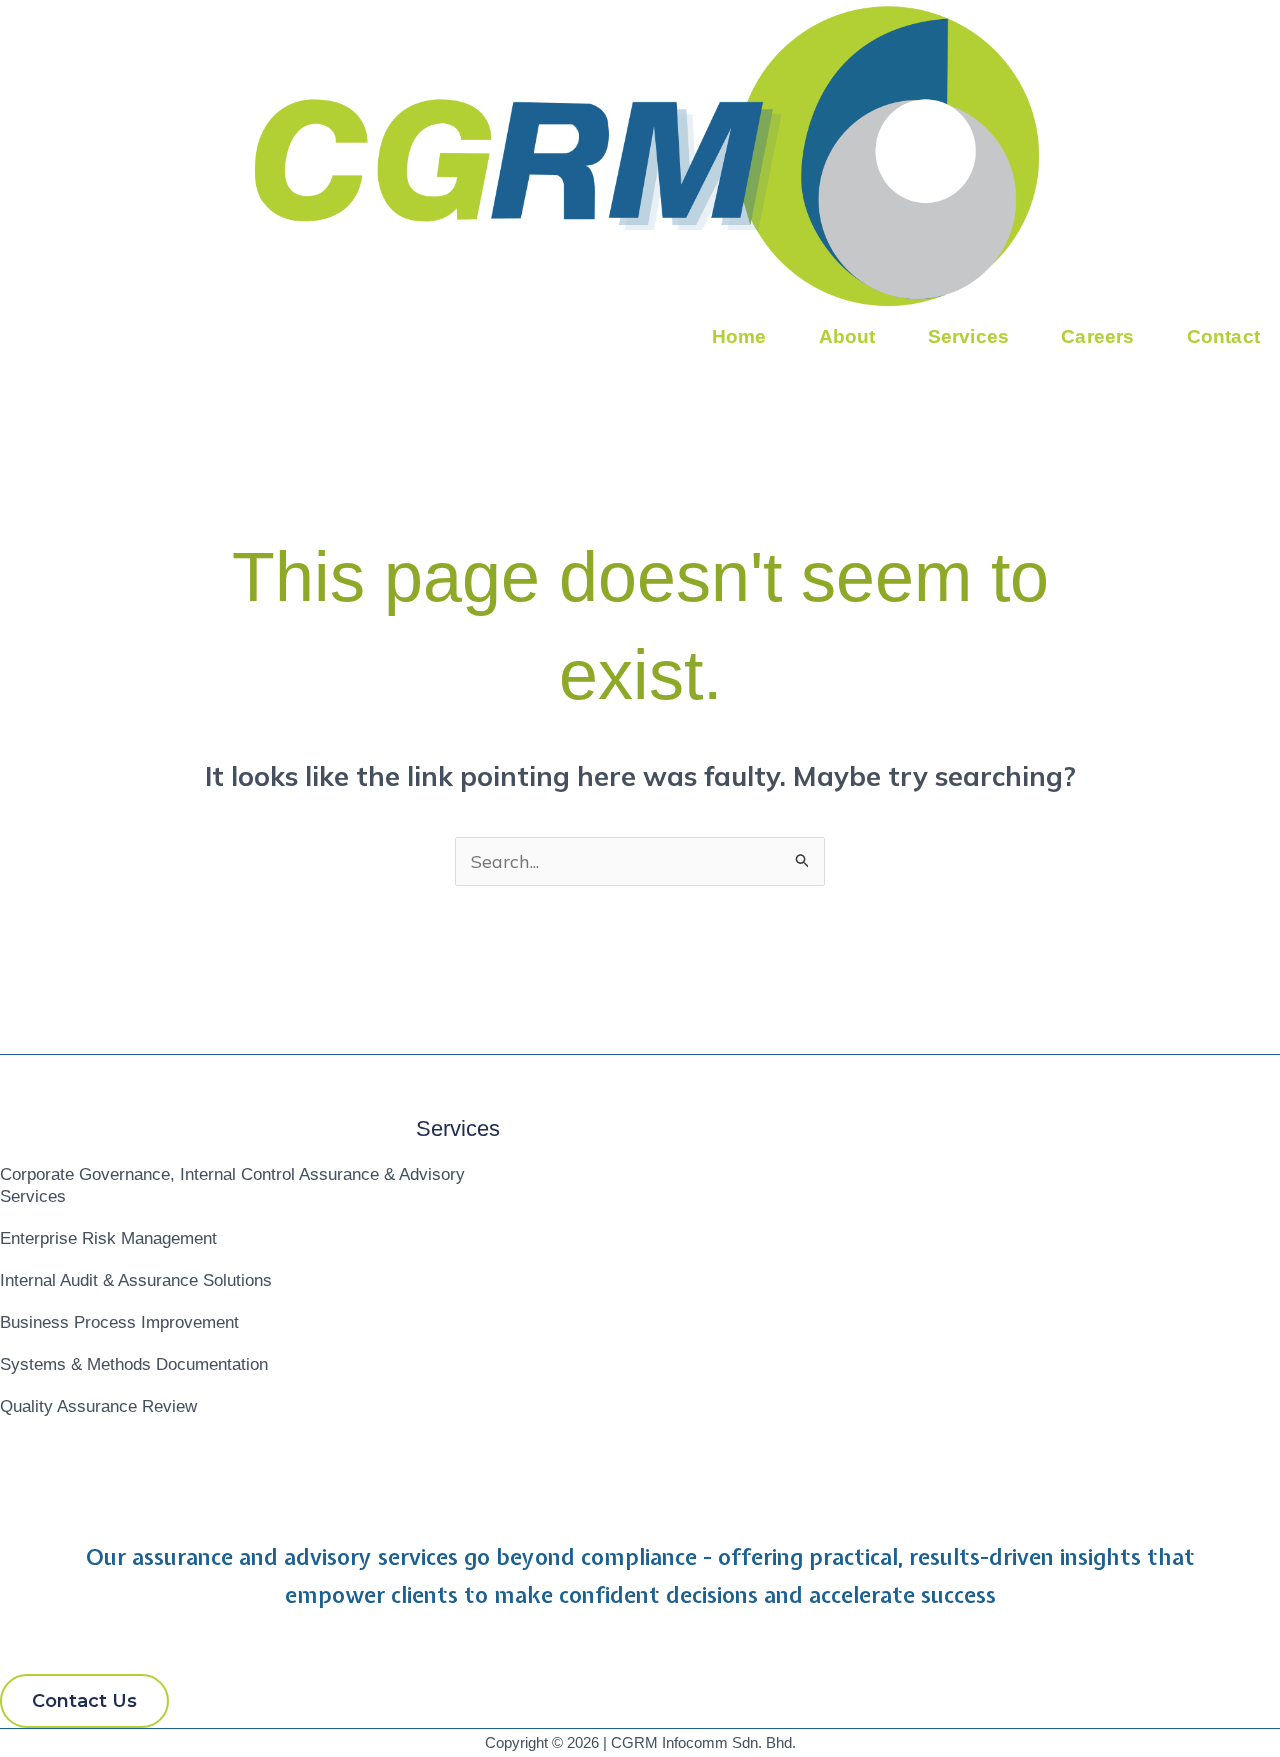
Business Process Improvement (119, 1322)
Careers (1097, 336)
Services (969, 336)
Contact (1223, 336)
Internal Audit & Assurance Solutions (136, 1280)
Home (739, 336)
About (847, 336)
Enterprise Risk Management (108, 1238)
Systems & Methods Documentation (134, 1364)
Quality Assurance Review (98, 1406)
